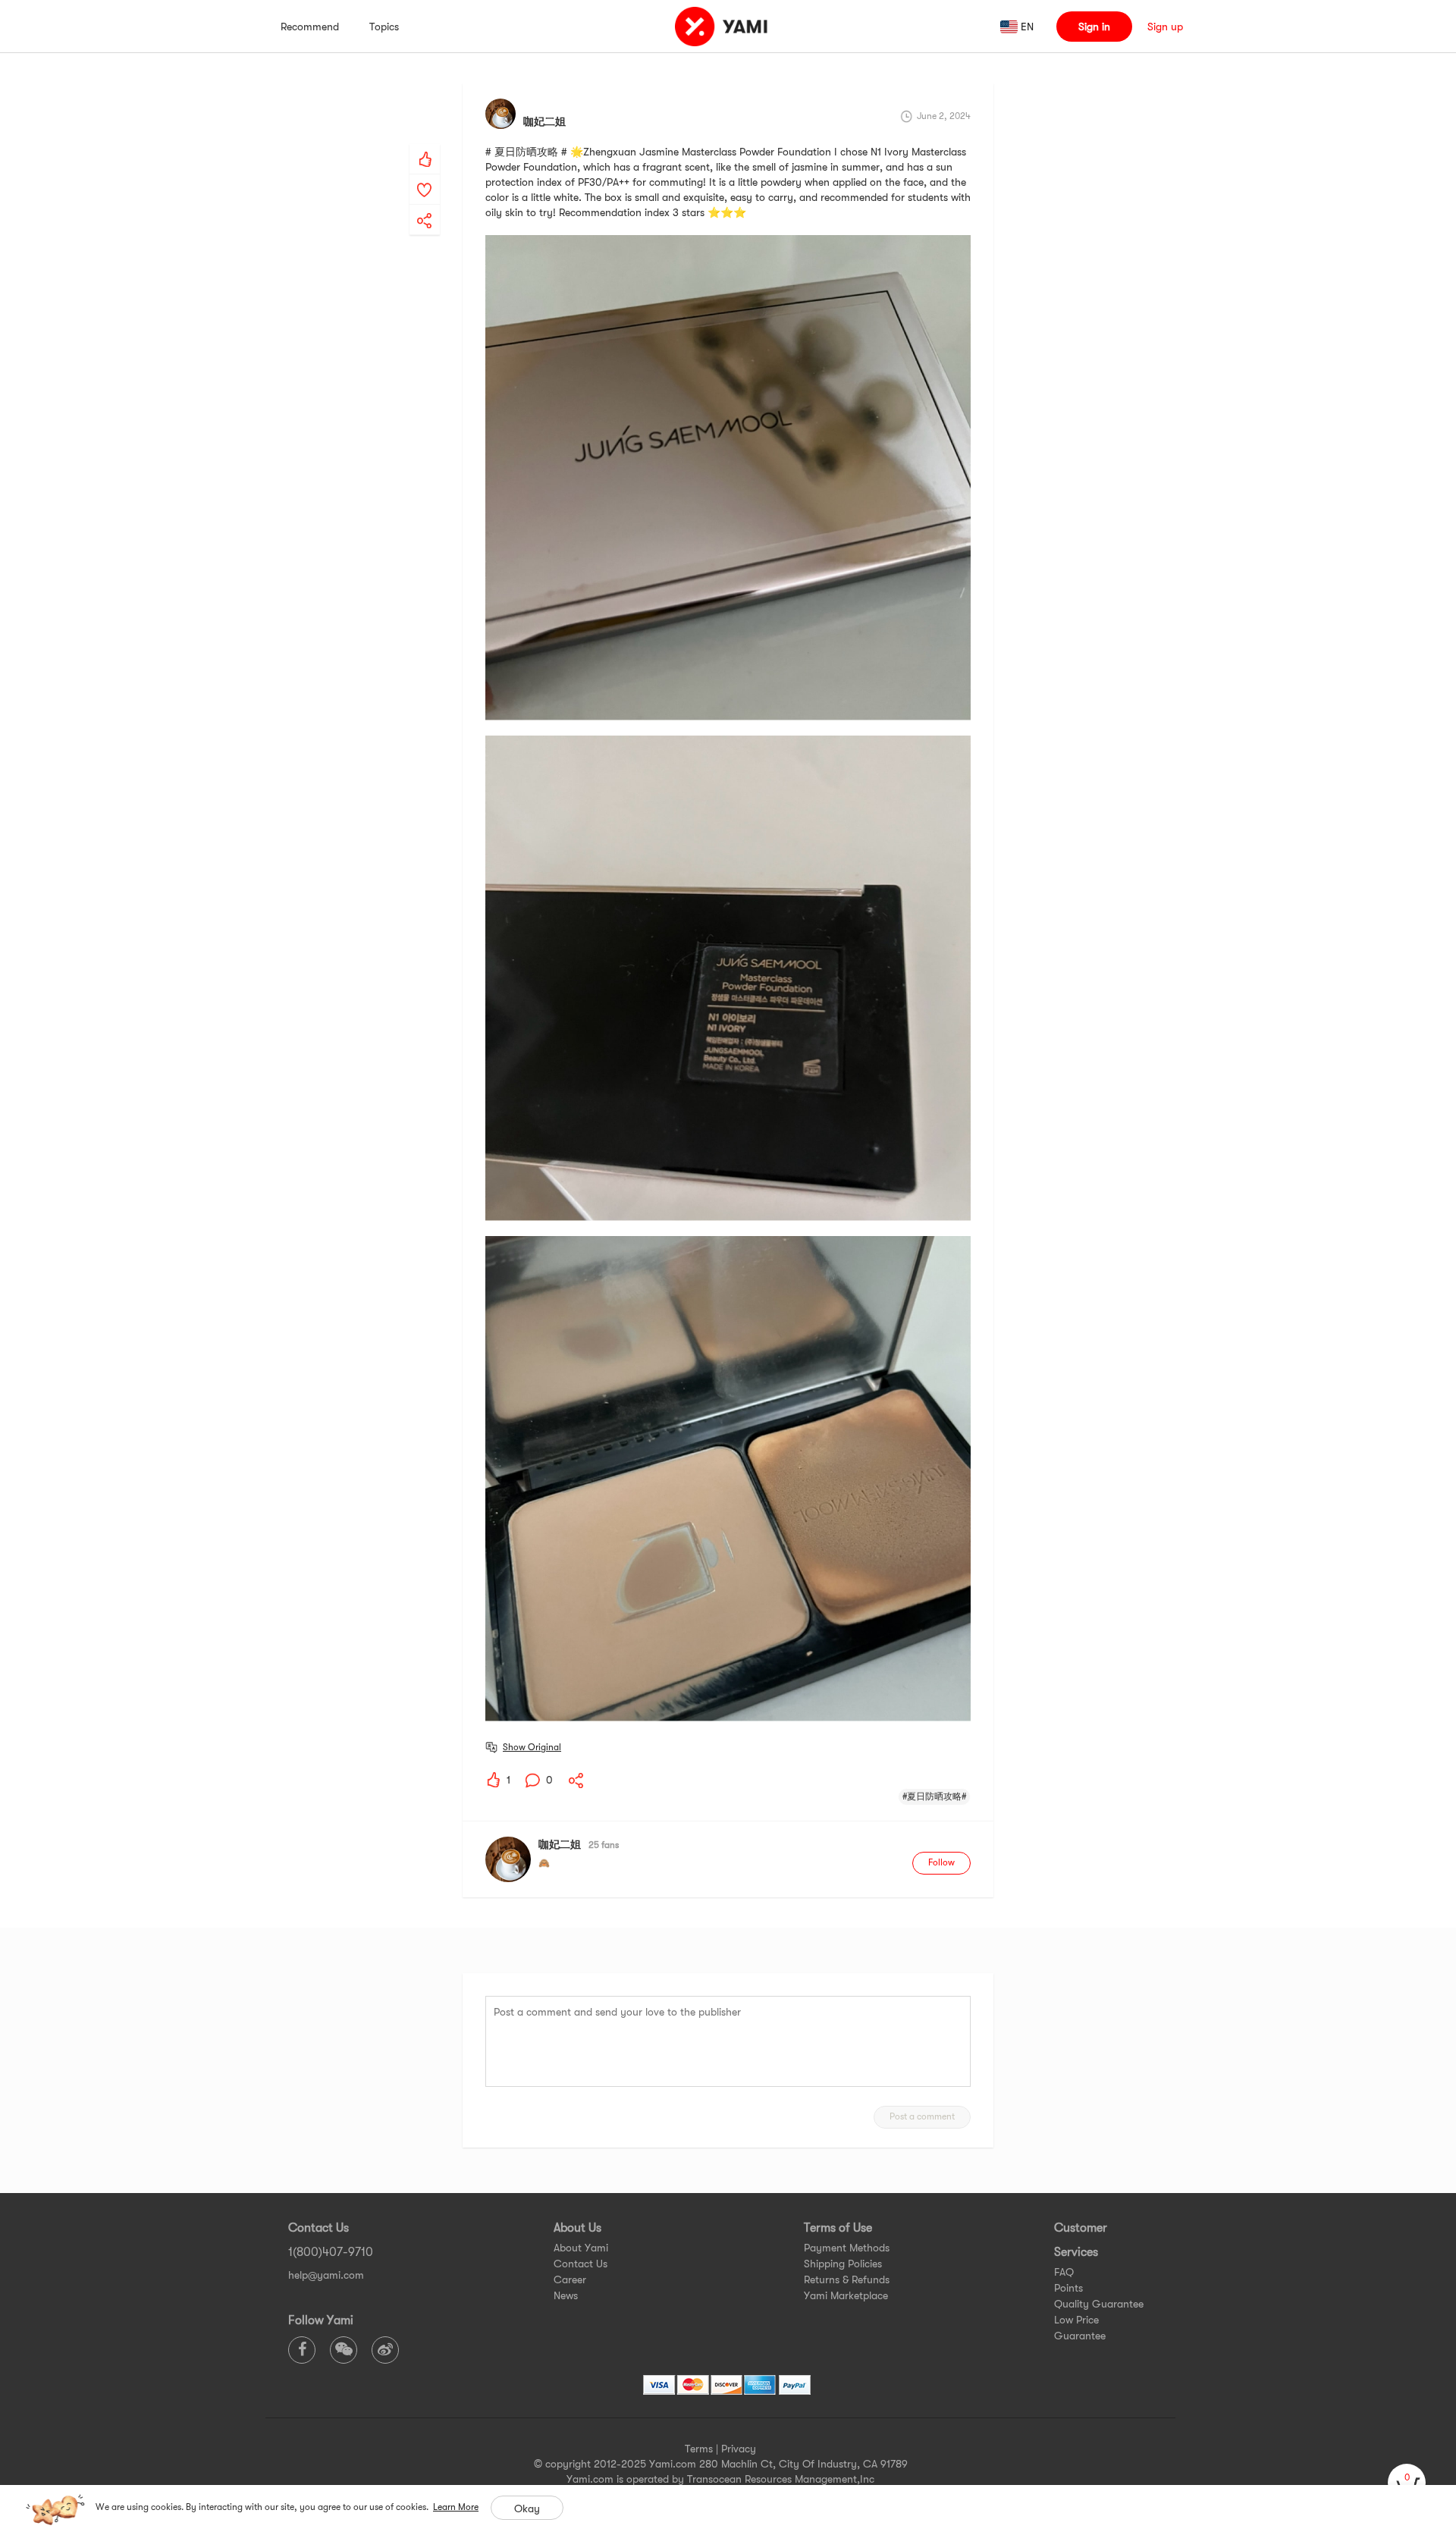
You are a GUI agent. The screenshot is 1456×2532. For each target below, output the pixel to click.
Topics (384, 27)
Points (1068, 2288)
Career (570, 2279)
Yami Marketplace (846, 2295)
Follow (941, 1862)
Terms (699, 2449)
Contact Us (581, 2264)
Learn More (456, 2507)
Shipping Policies (843, 2264)
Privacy (739, 2449)
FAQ (1064, 2272)
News (566, 2295)
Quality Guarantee (1099, 2304)
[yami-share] (425, 206)
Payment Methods (847, 2248)
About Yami (581, 2248)
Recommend (310, 27)
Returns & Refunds (847, 2279)
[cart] (1407, 2483)
